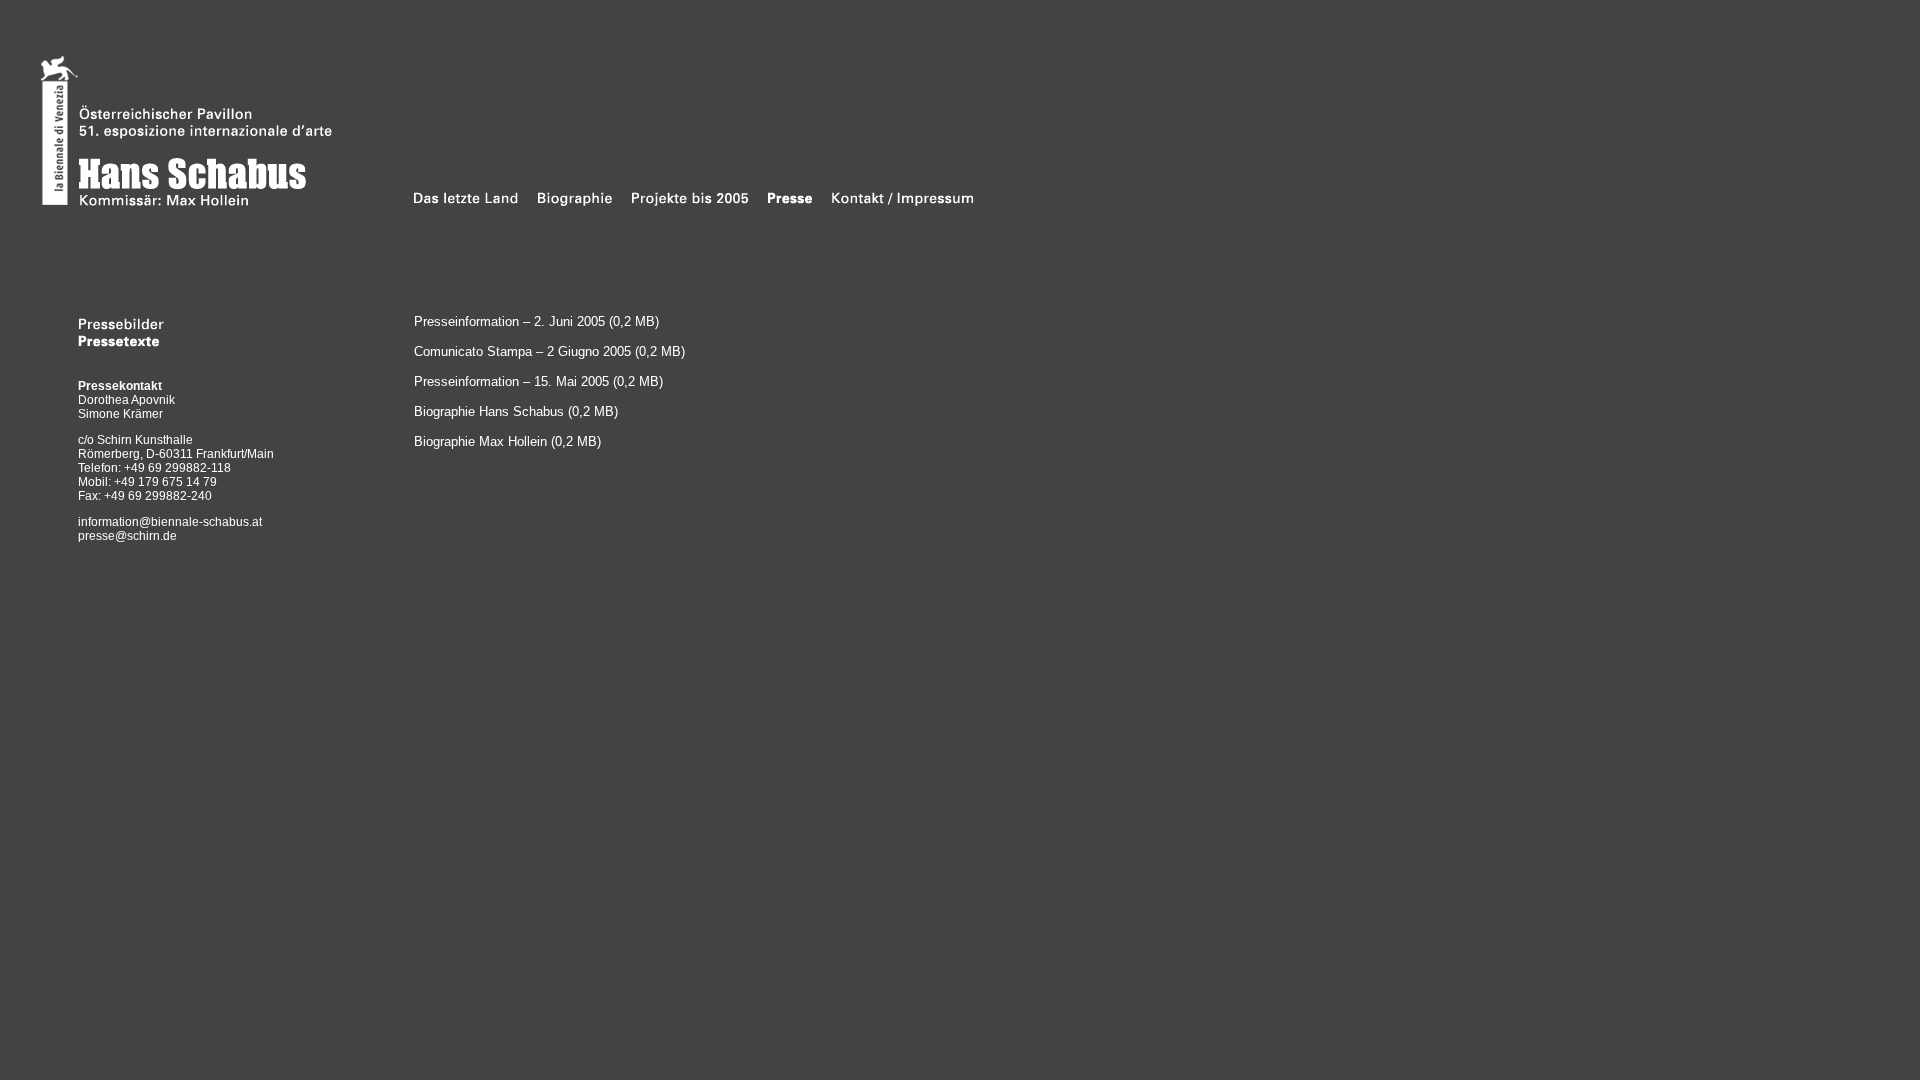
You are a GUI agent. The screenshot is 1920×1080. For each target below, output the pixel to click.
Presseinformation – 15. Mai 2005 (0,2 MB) (538, 381)
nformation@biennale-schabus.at (171, 522)
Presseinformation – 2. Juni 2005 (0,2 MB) (536, 321)
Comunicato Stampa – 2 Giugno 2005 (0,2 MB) (549, 351)
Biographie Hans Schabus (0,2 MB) (516, 411)
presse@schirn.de (127, 536)
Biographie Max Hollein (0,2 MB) (507, 441)
